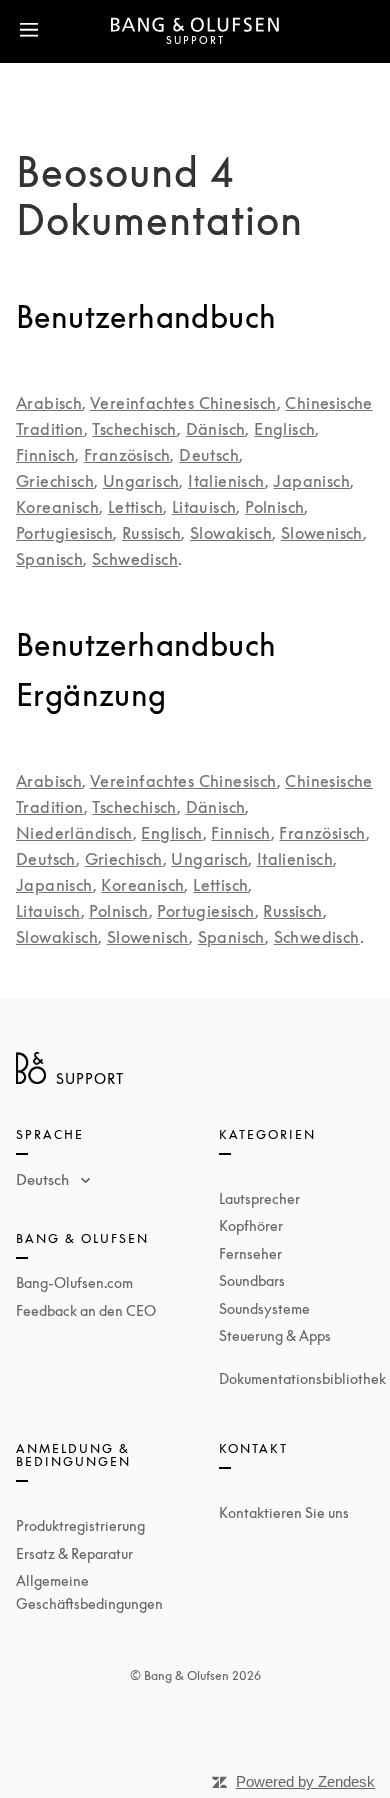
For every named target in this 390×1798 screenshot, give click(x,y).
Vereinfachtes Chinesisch (183, 403)
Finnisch (45, 455)
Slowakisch (231, 533)
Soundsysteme (264, 1308)
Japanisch (311, 481)
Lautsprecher (259, 1198)
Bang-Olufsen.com (74, 1282)
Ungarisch (141, 481)
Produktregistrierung (80, 1525)
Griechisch (55, 481)
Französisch (127, 455)
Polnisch (274, 507)
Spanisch (49, 559)
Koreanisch (57, 507)
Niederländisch (74, 833)
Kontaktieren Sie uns (284, 1512)
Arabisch (49, 403)
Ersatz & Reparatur (74, 1553)
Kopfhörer (251, 1225)
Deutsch (209, 455)
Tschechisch (134, 429)
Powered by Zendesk (305, 1781)
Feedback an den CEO (86, 1310)
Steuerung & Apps (275, 1335)
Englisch (284, 429)
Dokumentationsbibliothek (302, 1378)
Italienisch (226, 481)
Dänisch (216, 429)
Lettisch (135, 507)
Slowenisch (322, 533)
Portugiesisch (64, 533)
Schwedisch (135, 559)
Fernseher (250, 1253)
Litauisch (204, 507)
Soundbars (252, 1280)
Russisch (151, 533)
